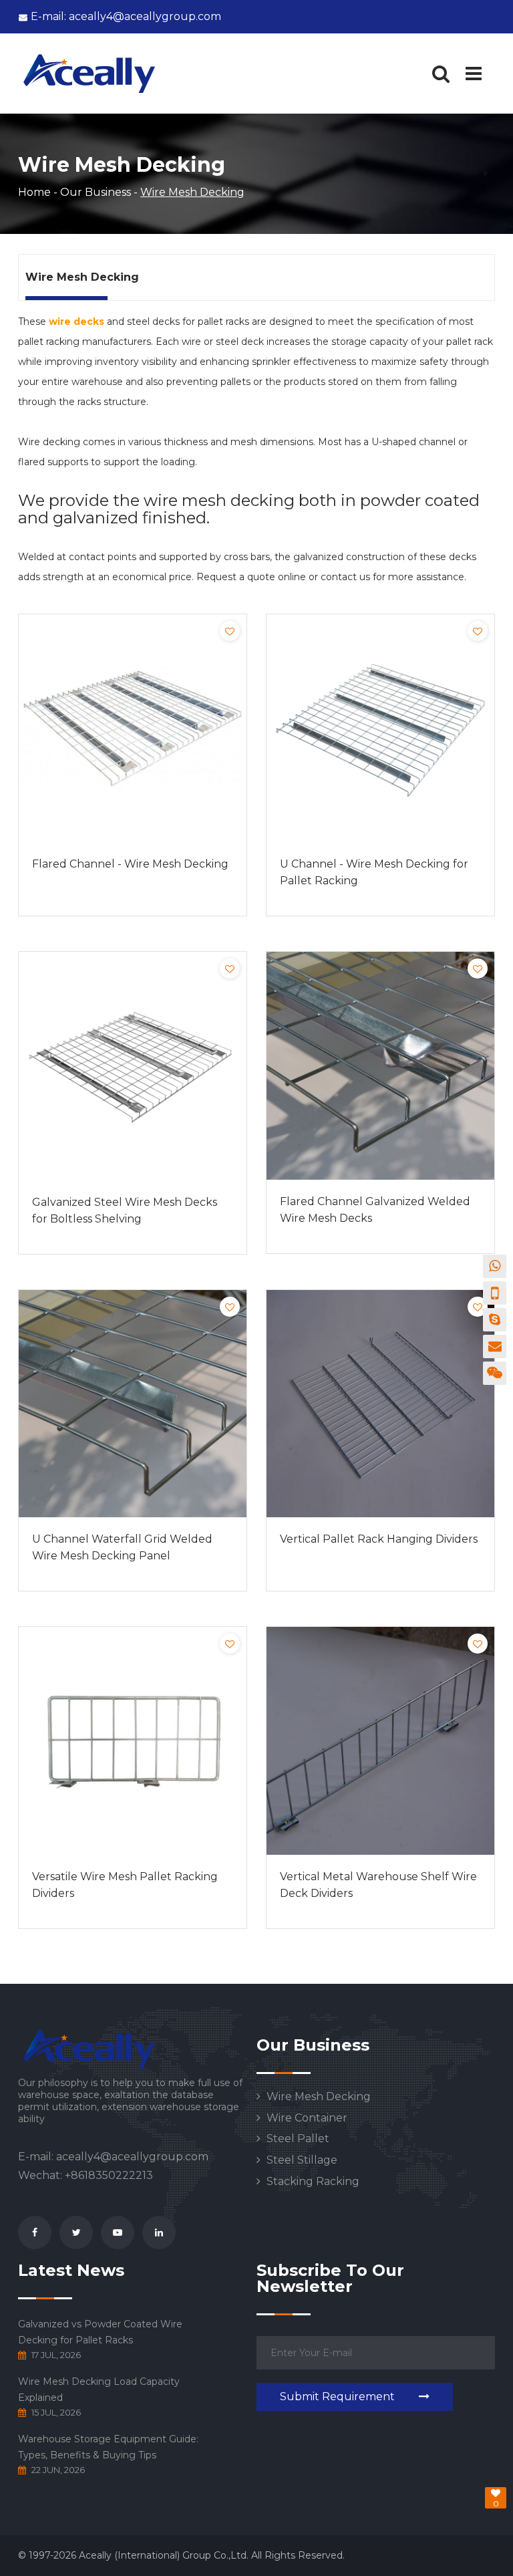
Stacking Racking (313, 2182)
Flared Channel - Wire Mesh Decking (130, 864)
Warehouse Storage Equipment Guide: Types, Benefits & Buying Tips (108, 2447)
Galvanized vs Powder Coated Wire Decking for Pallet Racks (100, 2332)
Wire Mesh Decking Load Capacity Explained (99, 2390)
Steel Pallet (298, 2139)
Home (34, 192)
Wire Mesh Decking (319, 2097)
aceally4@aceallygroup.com (126, 16)
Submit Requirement (337, 2397)
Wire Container (307, 2118)
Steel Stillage (302, 2160)
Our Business (96, 192)
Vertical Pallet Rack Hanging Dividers (379, 1539)
